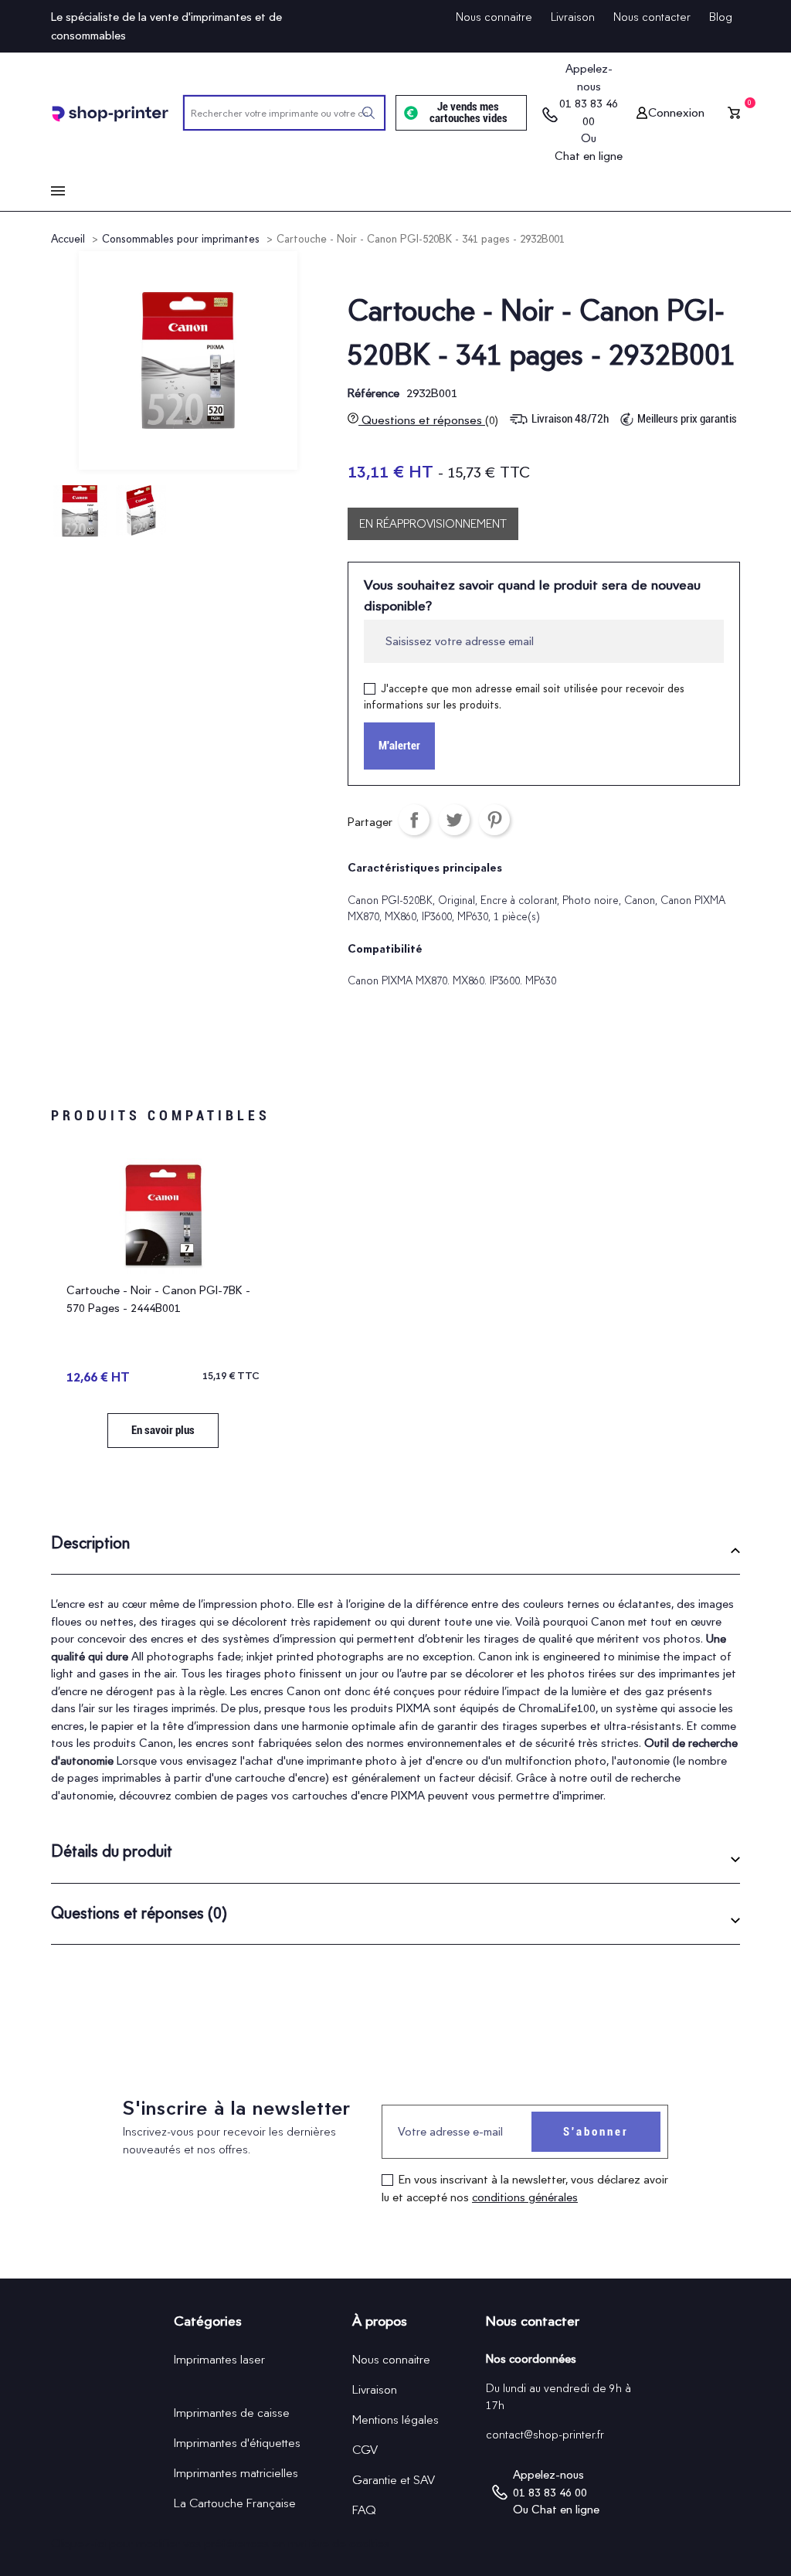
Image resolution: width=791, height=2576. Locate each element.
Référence (373, 393)
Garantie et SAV (394, 2480)
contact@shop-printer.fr (545, 2435)
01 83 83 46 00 (589, 112)
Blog (721, 17)
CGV (365, 2450)
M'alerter (399, 746)
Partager (414, 820)
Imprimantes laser (219, 2359)
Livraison (573, 17)
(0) (492, 420)
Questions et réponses (428, 420)
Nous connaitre (494, 17)
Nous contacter (652, 17)
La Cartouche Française (235, 2503)
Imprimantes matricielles (236, 2473)
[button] (395, 1549)
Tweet (454, 820)
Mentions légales (395, 2420)
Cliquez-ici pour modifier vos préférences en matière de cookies (220, 2543)
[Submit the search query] (368, 113)
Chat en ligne (589, 156)
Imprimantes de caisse (232, 2413)
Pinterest (494, 820)
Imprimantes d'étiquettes (237, 2443)
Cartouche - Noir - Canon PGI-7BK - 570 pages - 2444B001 (158, 1299)
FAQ (364, 2510)
